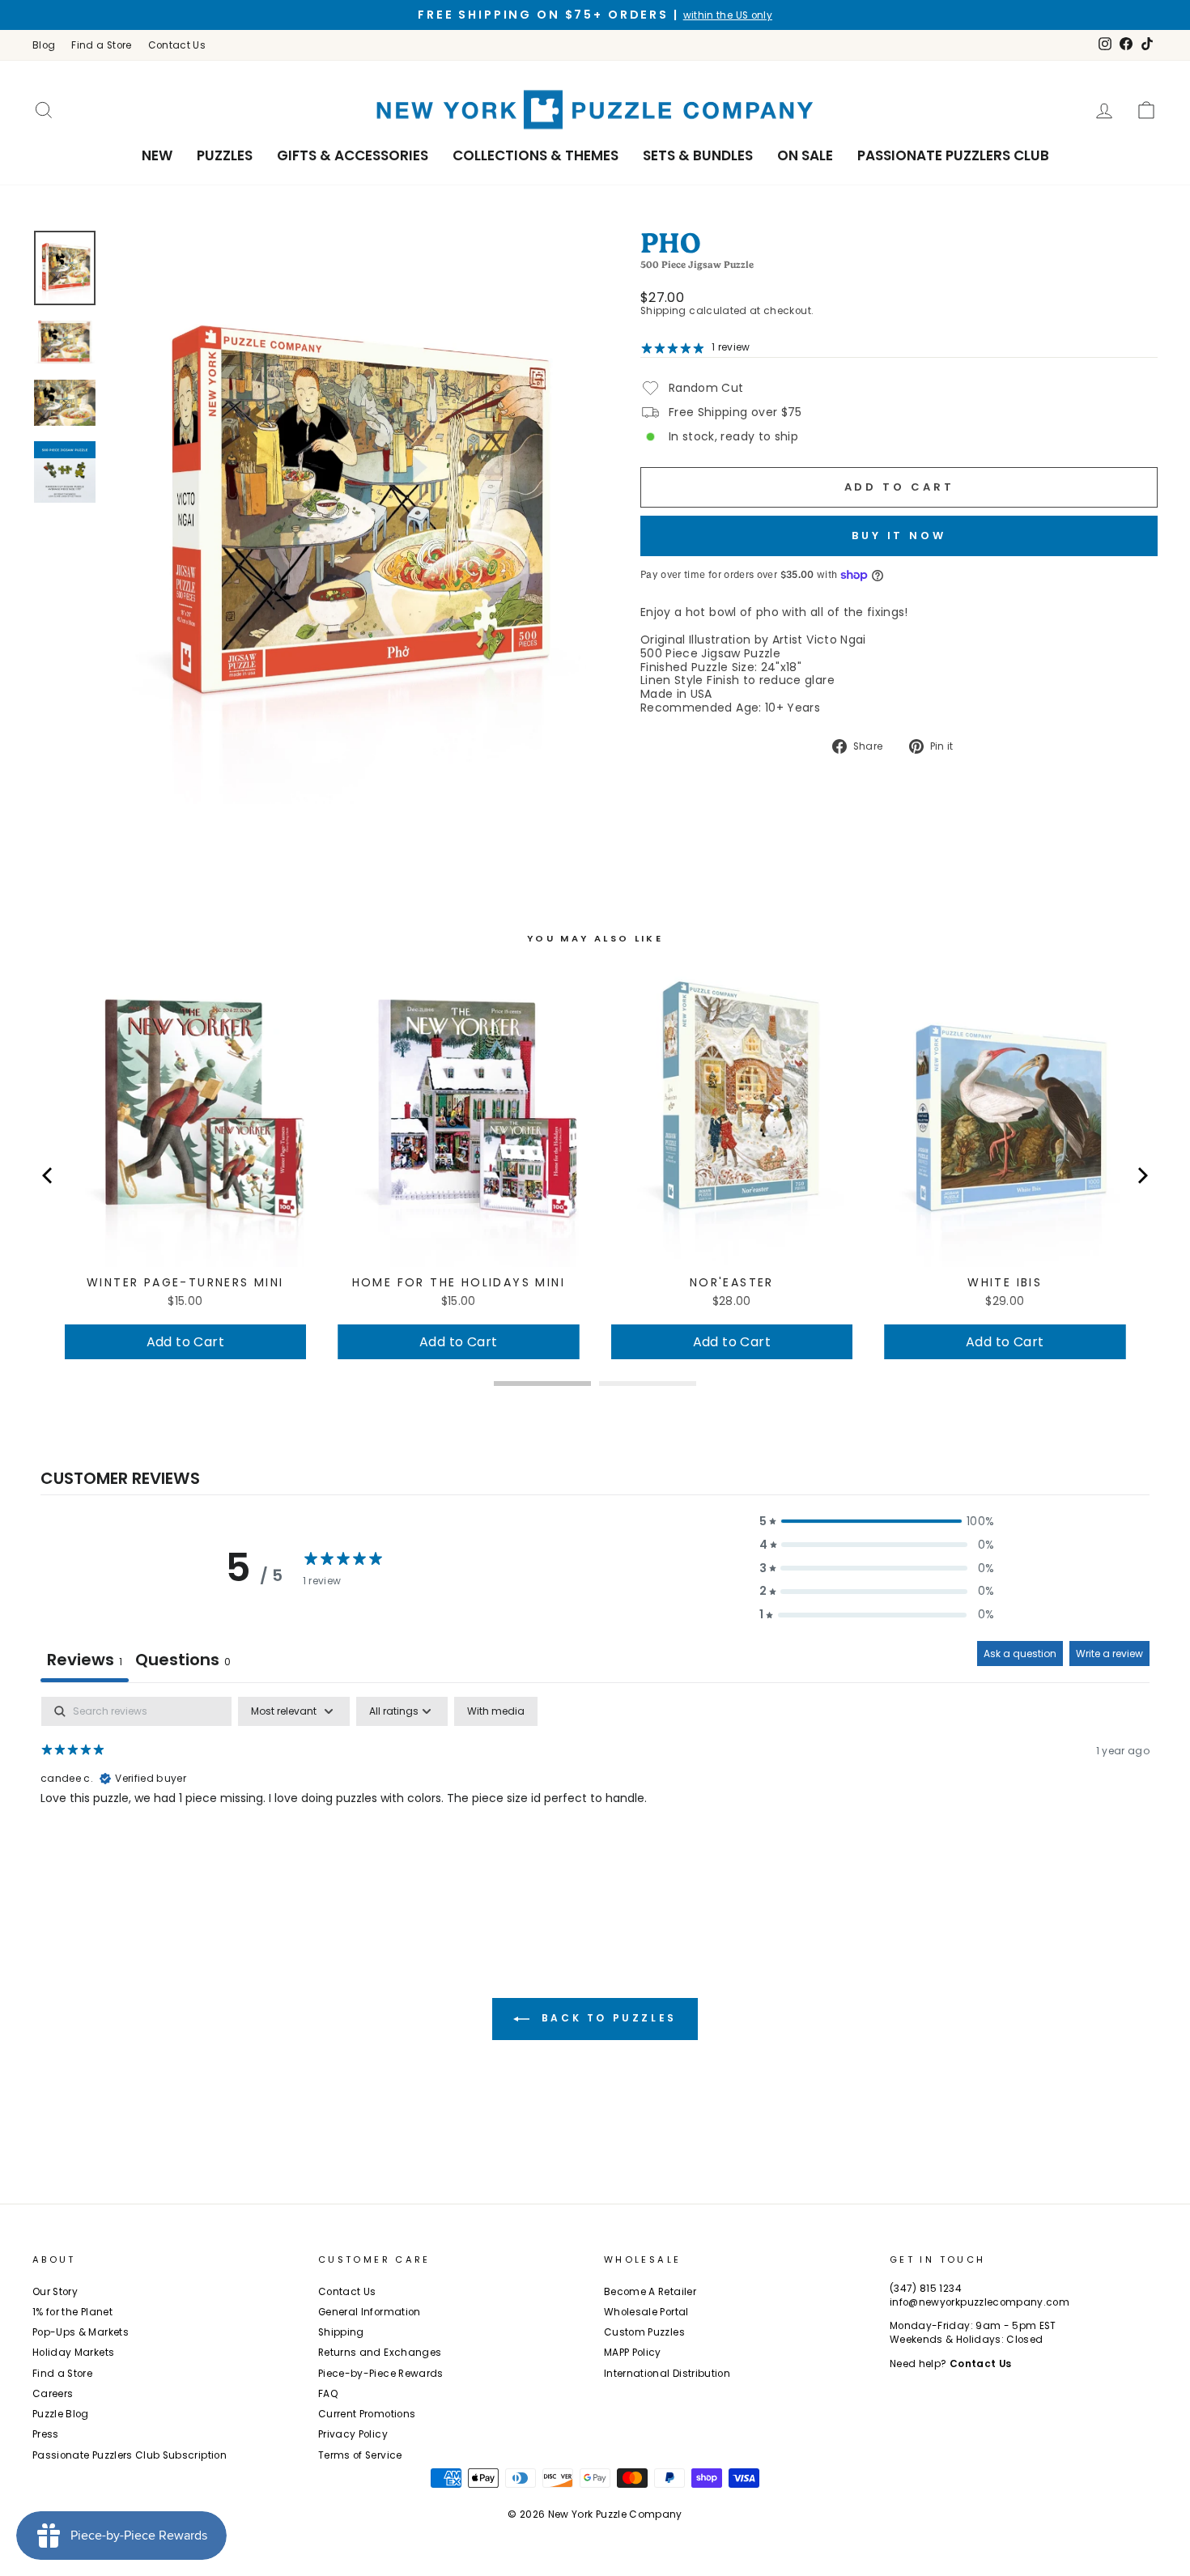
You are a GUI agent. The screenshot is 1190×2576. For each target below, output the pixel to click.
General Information (370, 2312)
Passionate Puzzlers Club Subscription (130, 2455)
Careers (53, 2394)
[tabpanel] (595, 1800)
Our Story (55, 2292)
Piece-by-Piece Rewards (381, 2374)
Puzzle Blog (61, 2414)
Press (46, 2434)
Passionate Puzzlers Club (953, 155)
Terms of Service (360, 2455)
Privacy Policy (353, 2434)
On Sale (805, 155)
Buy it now (899, 536)
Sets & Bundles (698, 155)
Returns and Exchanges (380, 2353)
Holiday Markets (73, 2353)
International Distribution (667, 2374)
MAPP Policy (633, 2353)
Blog (44, 45)
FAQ (328, 2394)
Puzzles (225, 155)
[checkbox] (496, 1711)
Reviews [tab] (85, 1660)
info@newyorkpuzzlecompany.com (980, 2302)
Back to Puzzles (606, 2018)
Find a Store (101, 45)
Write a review (1109, 1654)
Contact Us (177, 45)
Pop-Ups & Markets (81, 2332)
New (157, 155)
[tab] (183, 1662)
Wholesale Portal (646, 2312)
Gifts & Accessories (353, 155)
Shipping (663, 311)
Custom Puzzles (644, 2332)
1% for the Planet (72, 2312)
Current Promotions (367, 2414)
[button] (877, 1522)
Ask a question (1020, 1654)
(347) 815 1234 (926, 2289)
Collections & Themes (535, 155)
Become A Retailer (650, 2292)
